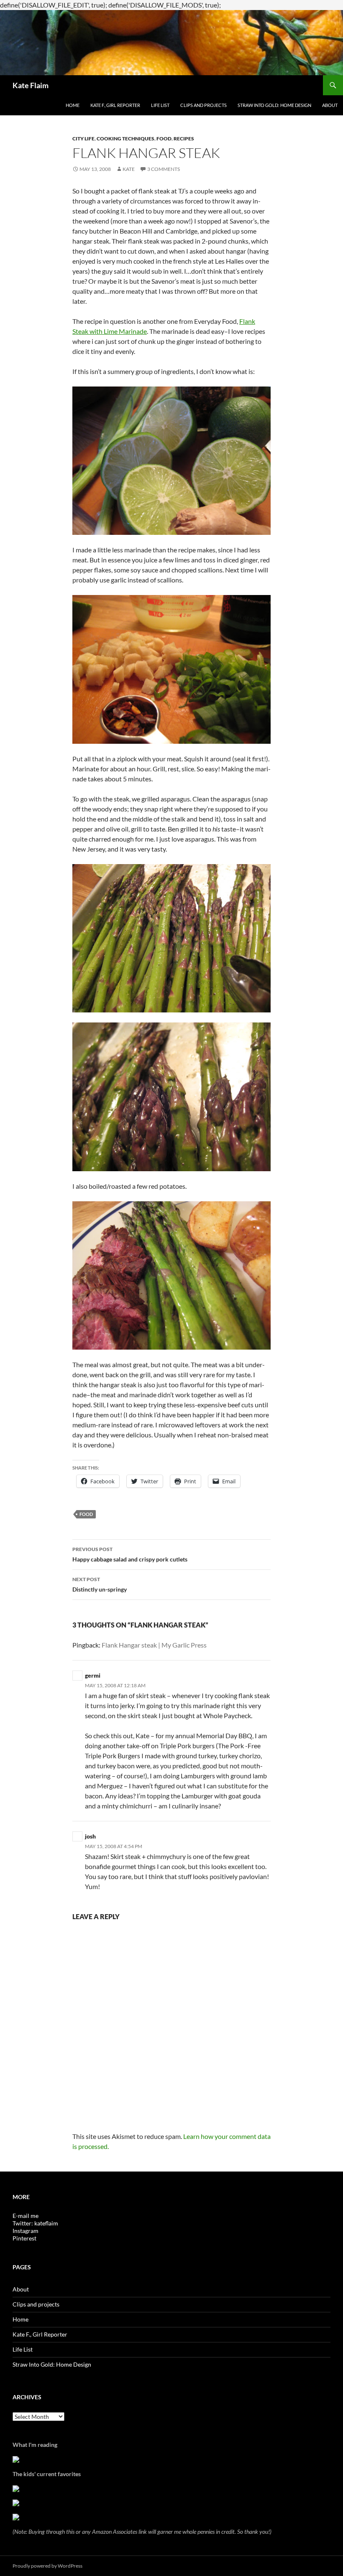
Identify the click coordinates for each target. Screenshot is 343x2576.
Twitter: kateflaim (35, 2223)
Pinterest (24, 2238)
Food (164, 139)
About (330, 105)
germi (93, 1675)
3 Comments (164, 169)
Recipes (184, 139)
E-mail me (26, 2216)
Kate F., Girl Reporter (115, 105)
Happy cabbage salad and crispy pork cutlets (130, 1554)
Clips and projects (203, 105)
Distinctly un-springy (100, 1584)
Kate (129, 169)
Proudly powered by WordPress (47, 2566)
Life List (160, 105)
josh (90, 1836)
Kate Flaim (31, 85)
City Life (83, 139)
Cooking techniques (125, 139)
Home (73, 105)
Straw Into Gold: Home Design (274, 105)
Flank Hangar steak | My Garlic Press (154, 1645)
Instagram (26, 2231)
